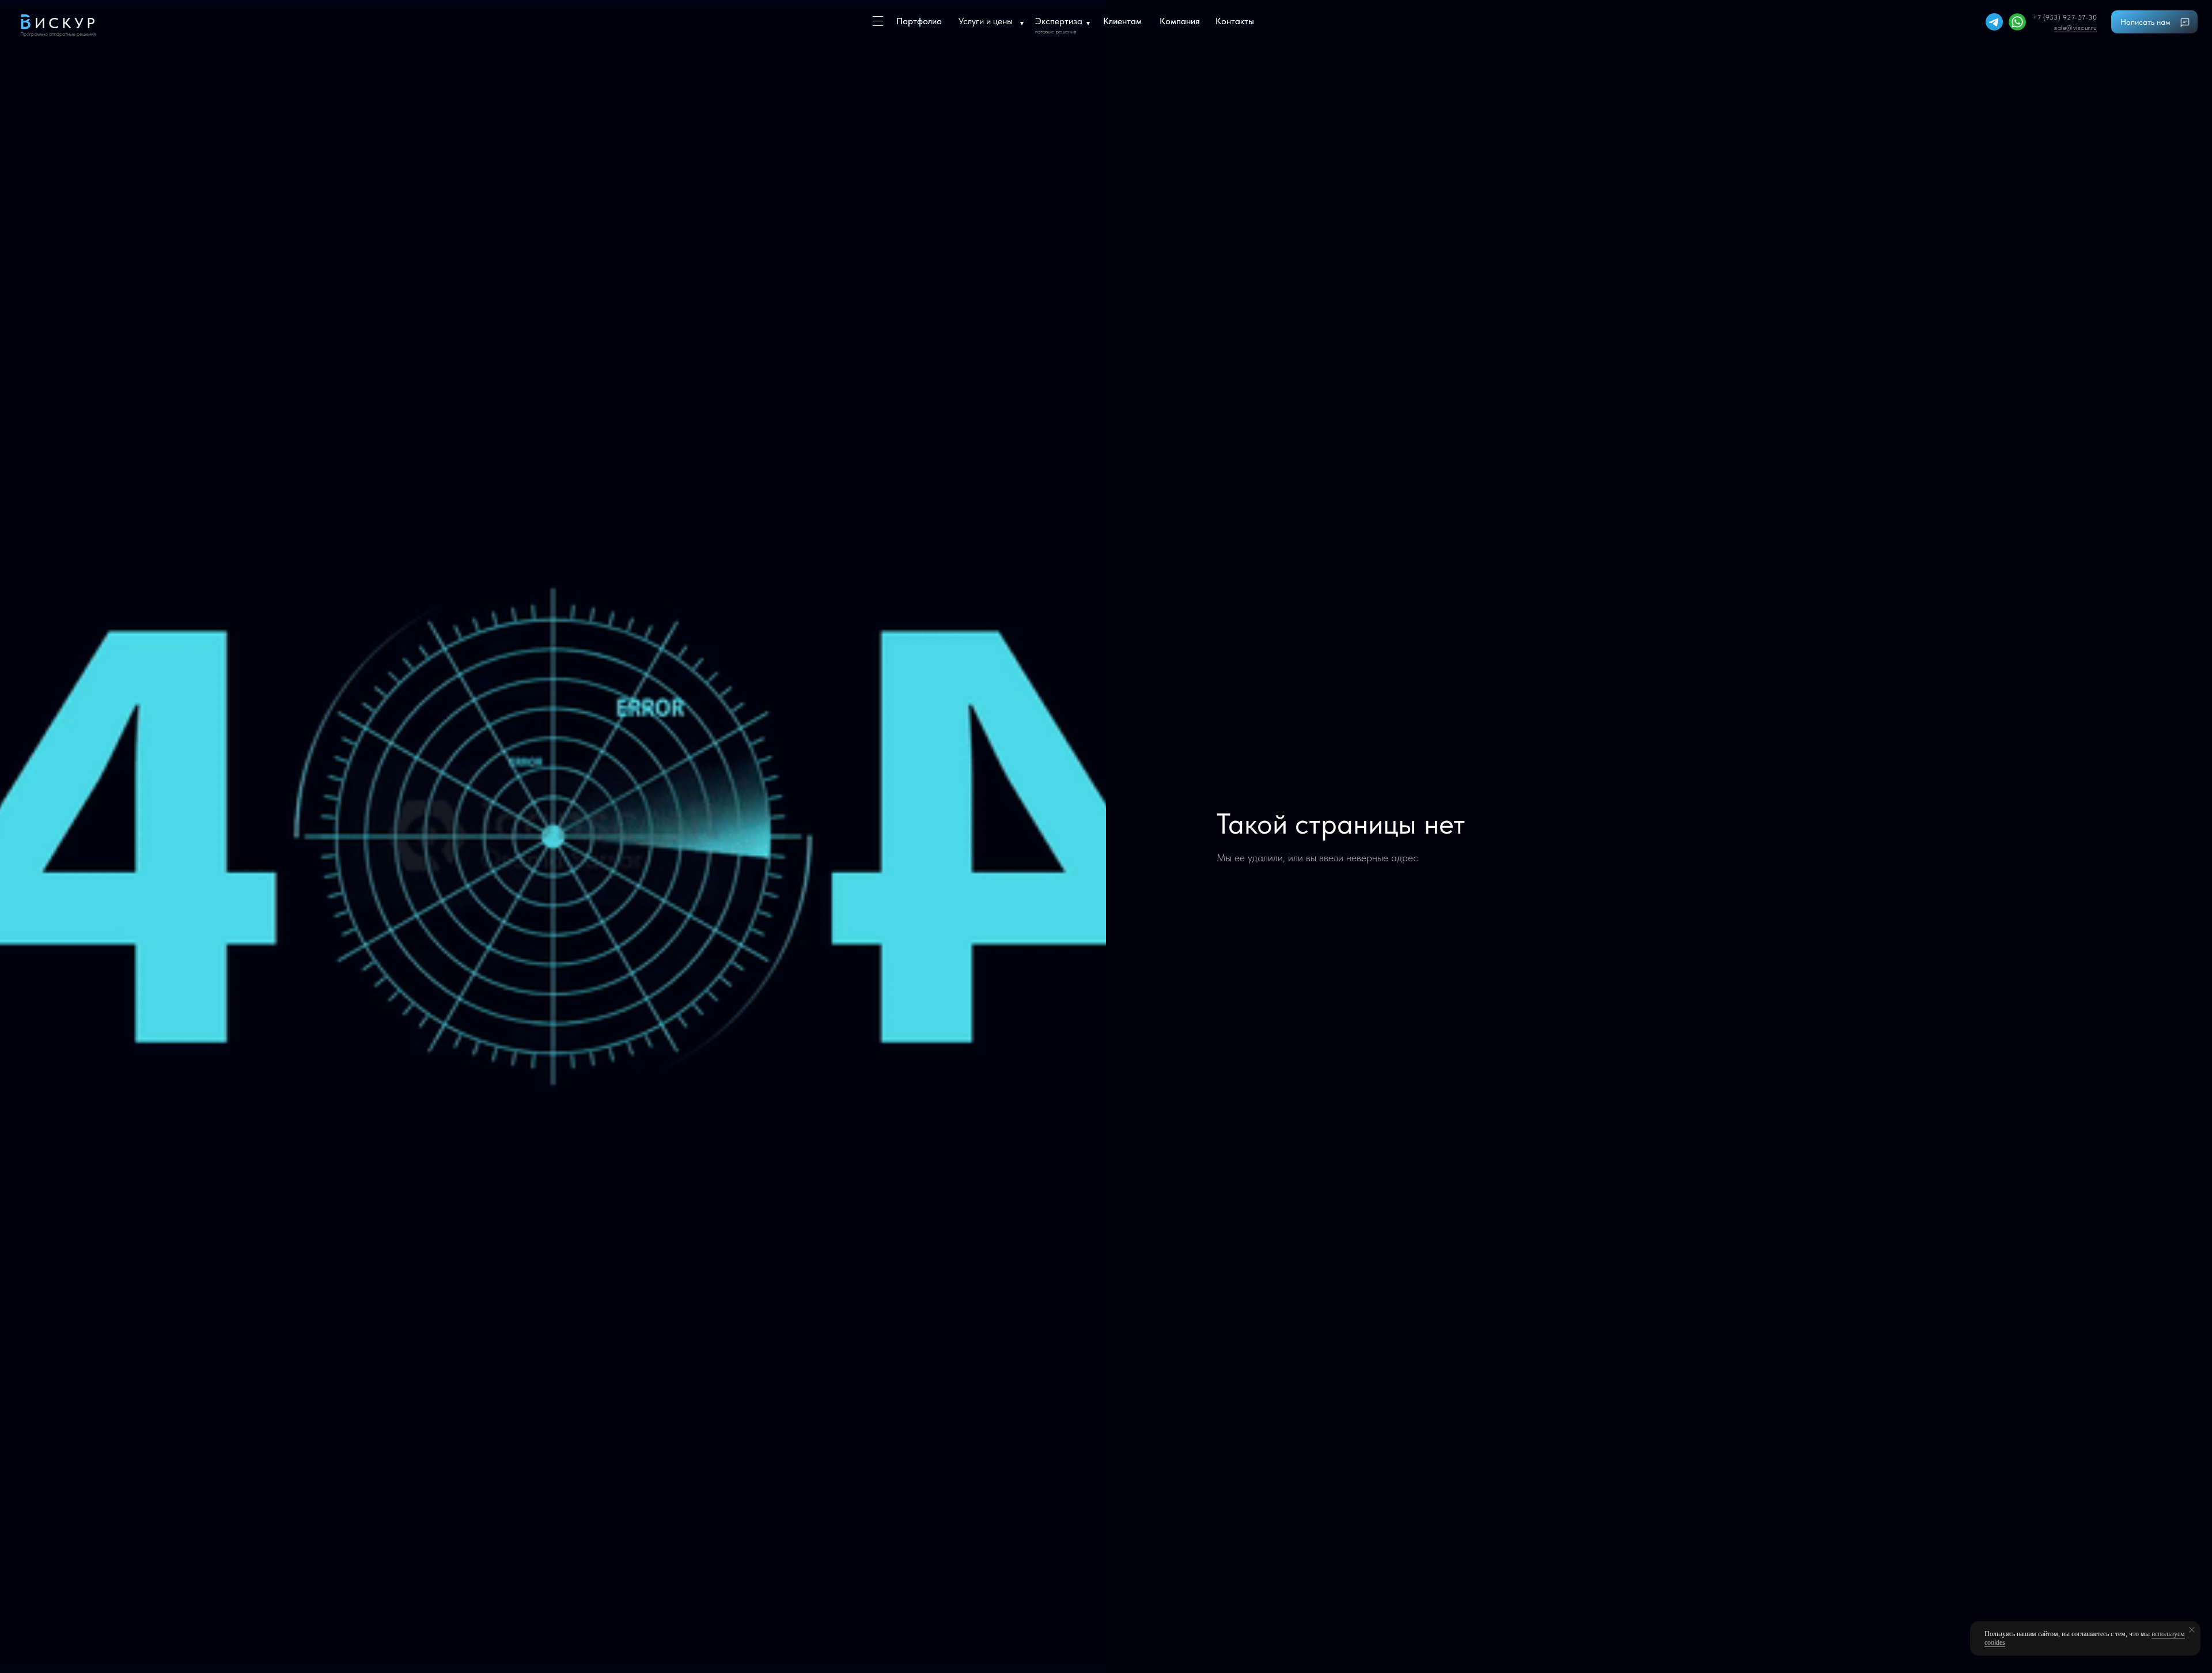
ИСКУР (66, 23)
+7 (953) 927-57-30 (2065, 17)
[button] (2159, 23)
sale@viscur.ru (2075, 28)
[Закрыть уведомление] (2192, 1630)
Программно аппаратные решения (58, 34)
